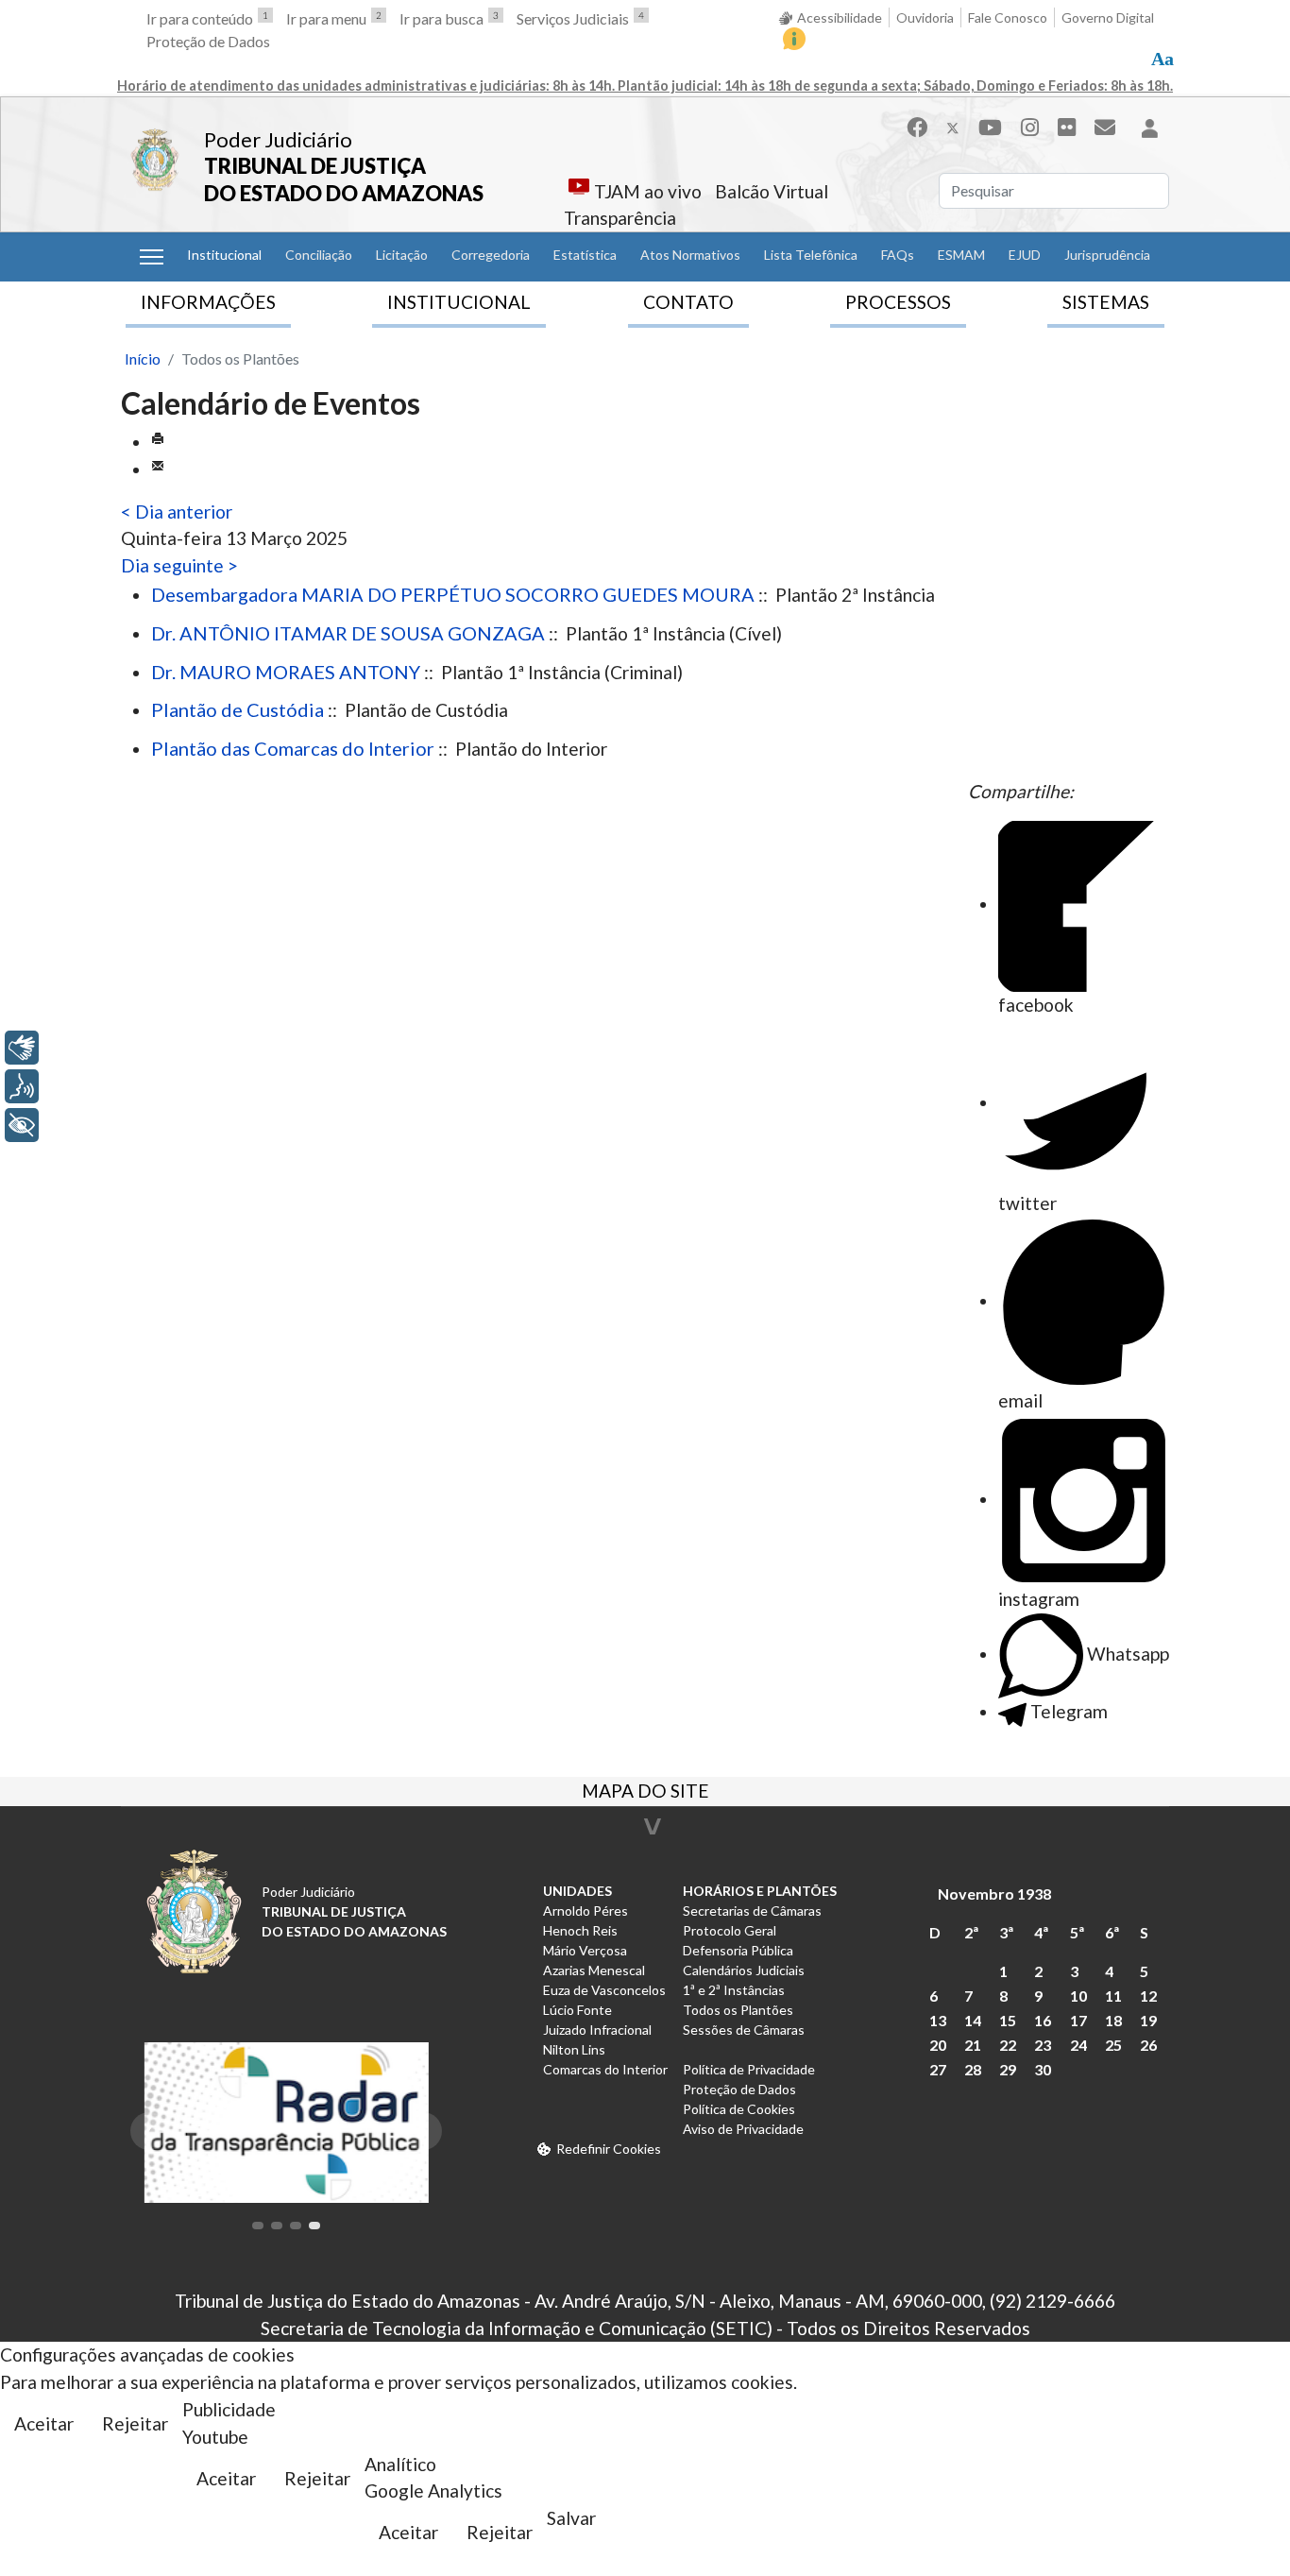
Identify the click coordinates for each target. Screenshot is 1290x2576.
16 (1043, 2020)
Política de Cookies (739, 2109)
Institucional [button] (224, 255)
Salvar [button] (571, 2518)
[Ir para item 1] (258, 2226)
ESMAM (961, 255)
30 (1043, 2069)
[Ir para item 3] (296, 2226)
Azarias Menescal (594, 1970)
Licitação (402, 255)
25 (1113, 2045)
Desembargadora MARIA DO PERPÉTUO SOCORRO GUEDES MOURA (453, 594)
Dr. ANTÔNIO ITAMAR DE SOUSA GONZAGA (348, 633)
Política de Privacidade (749, 2069)
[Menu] (152, 257)
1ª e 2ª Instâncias (734, 1990)
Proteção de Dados (208, 41)
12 (1148, 1996)
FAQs (898, 255)
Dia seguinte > (179, 565)
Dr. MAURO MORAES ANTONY (286, 672)
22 (1008, 2045)
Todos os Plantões (738, 2010)
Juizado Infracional (597, 2030)
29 (1008, 2069)
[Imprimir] (158, 442)
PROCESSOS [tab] (898, 302)
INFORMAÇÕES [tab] (208, 302)
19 (1148, 2020)
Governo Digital (1108, 17)
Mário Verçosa (585, 1950)
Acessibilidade (840, 17)
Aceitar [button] (44, 2423)
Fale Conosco (1008, 17)
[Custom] (1105, 127)
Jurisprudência (1107, 255)
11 (1113, 1996)
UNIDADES (577, 1891)
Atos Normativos (690, 255)
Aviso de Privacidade (743, 2129)
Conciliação (319, 255)
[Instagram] (1030, 127)
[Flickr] (1067, 127)
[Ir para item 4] (314, 2226)
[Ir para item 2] (277, 2226)
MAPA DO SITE (645, 1793)
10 (1078, 1996)
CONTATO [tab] (688, 302)
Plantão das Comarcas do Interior (293, 748)
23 (1043, 2045)
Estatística (585, 255)
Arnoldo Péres (586, 1911)
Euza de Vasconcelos (604, 1990)
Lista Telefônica (811, 255)
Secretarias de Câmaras (752, 1911)
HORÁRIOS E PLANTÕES (760, 1891)
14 (973, 2020)
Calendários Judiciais (744, 1970)
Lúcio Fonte (577, 2010)
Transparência (620, 218)
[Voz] (22, 1086)
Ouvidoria (925, 17)
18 (1113, 2020)
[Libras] (22, 1048)
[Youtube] (990, 127)
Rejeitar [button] (135, 2423)
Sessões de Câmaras (744, 2030)
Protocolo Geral (730, 1930)
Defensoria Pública (738, 1950)
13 (938, 2020)
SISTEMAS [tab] (1106, 302)
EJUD (1025, 255)
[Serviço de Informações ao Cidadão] (794, 39)
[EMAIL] (158, 469)
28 (973, 2069)
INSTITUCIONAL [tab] (459, 302)
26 (1148, 2045)
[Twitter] (953, 127)
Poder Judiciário (278, 139)
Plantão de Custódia (238, 709)
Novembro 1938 (994, 1894)
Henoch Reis (580, 1930)
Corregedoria (491, 255)
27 (938, 2069)
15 (1008, 2020)
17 (1078, 2020)
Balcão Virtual (772, 191)
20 (938, 2045)
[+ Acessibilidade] (22, 1125)
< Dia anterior (177, 512)
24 (1078, 2045)
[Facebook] (917, 127)
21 (973, 2045)
